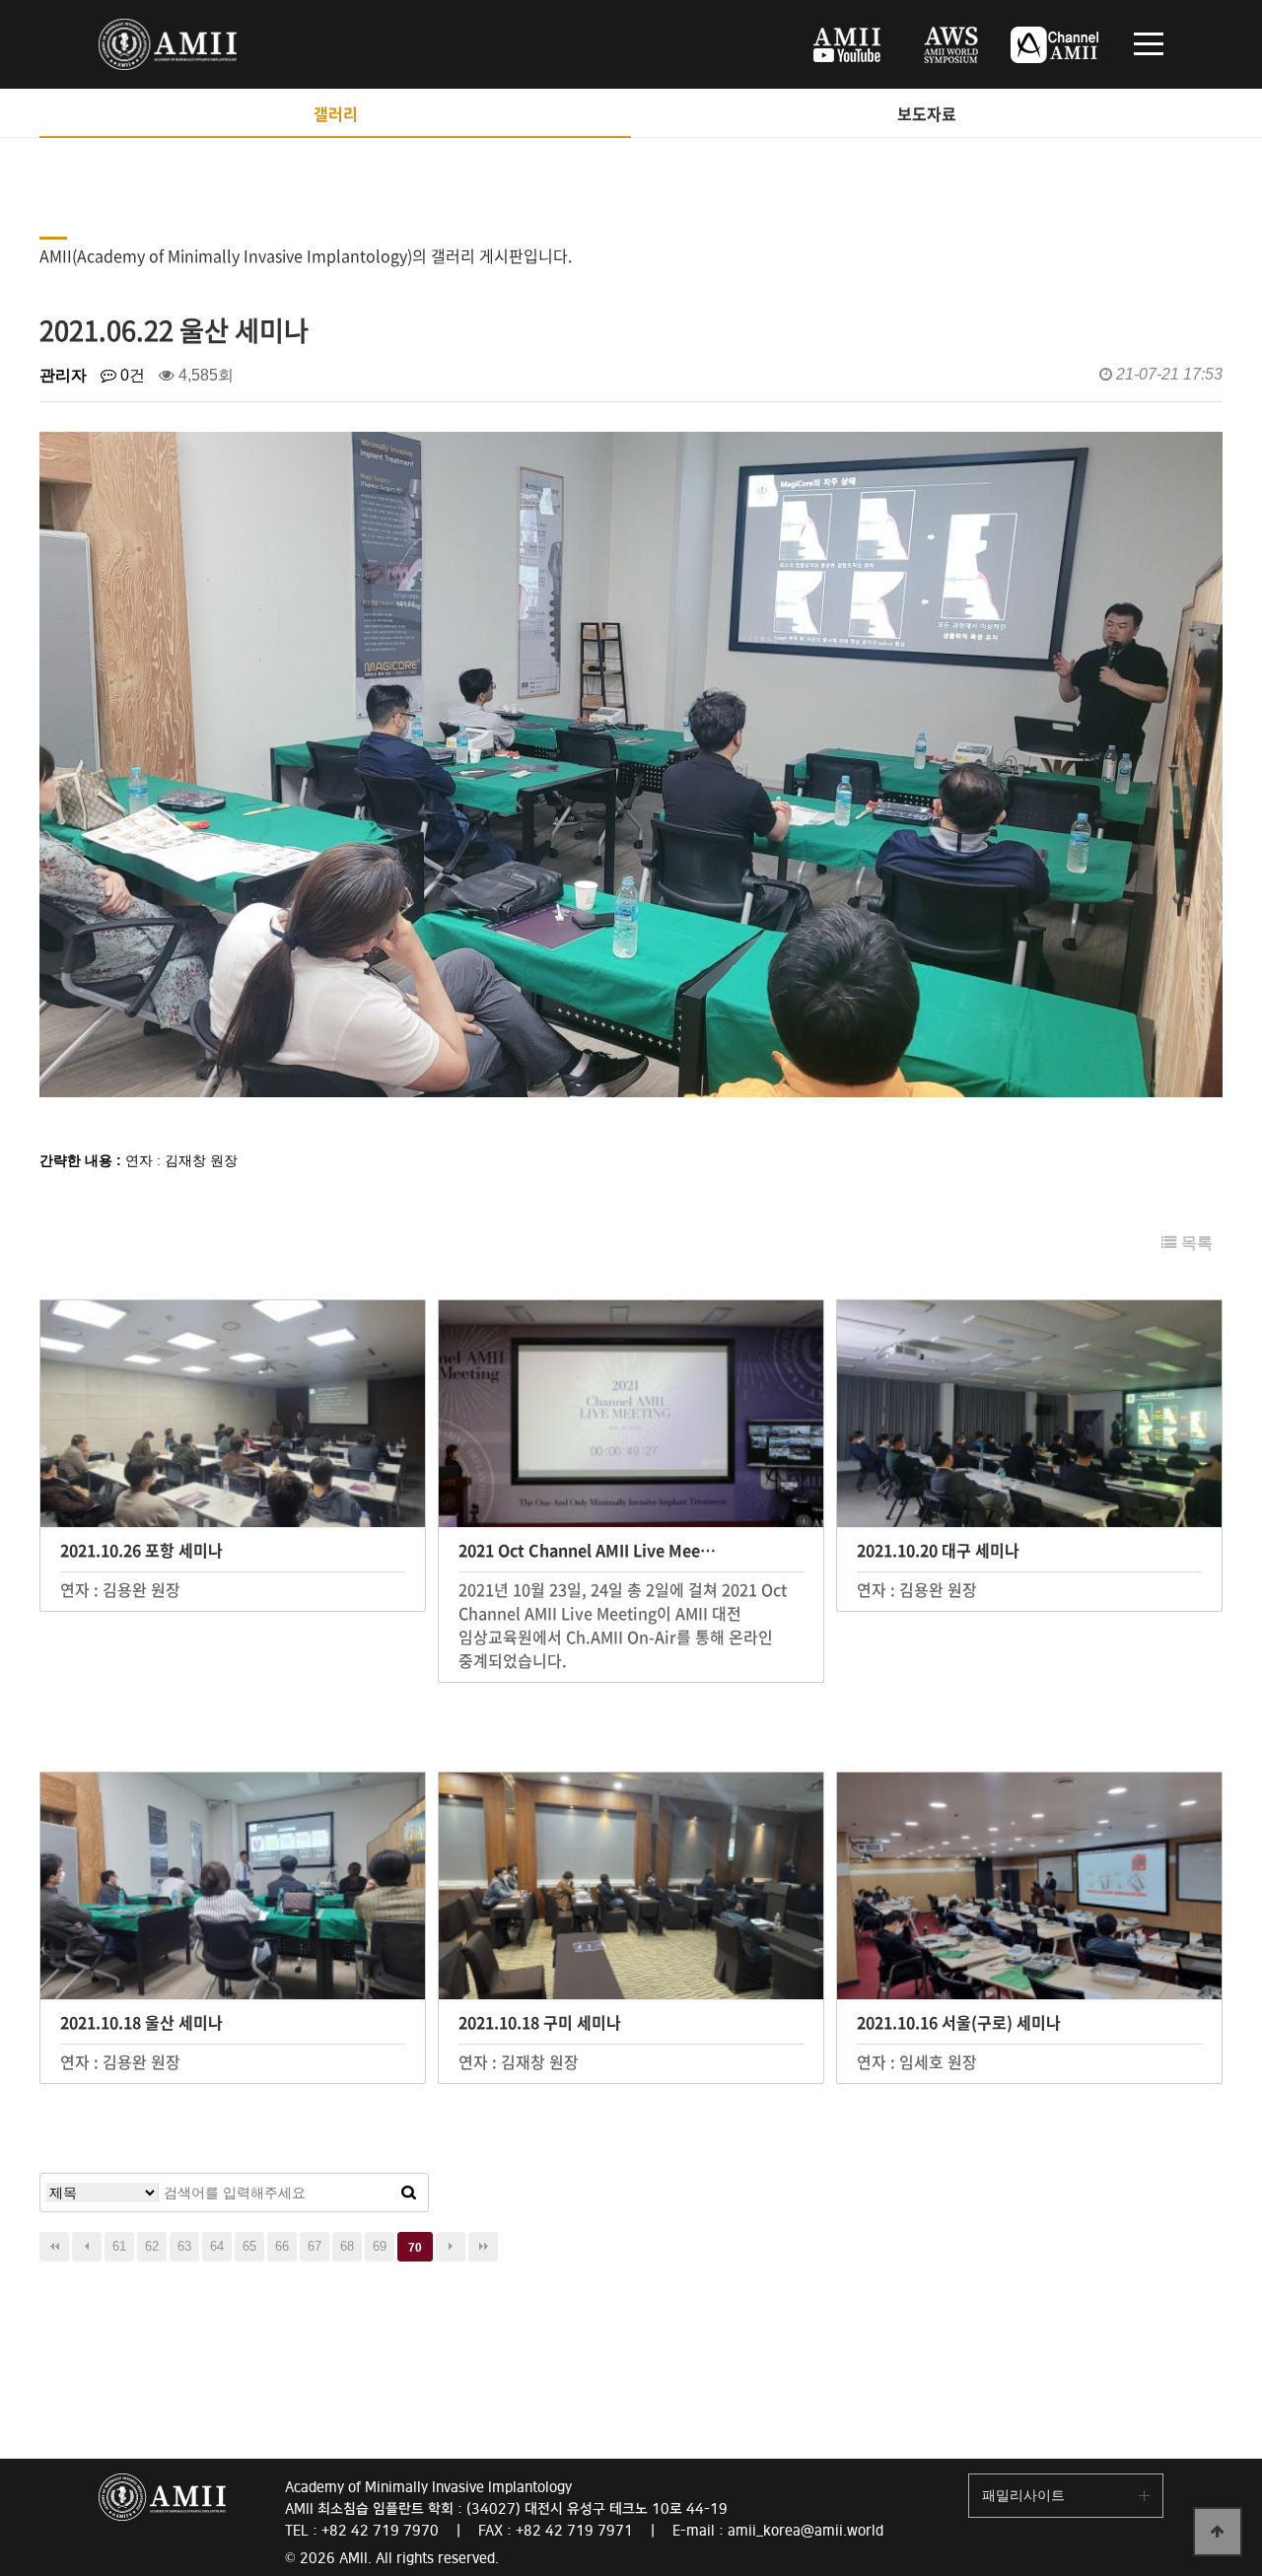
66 (282, 2246)
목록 (1195, 1243)
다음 (451, 2247)
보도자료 (927, 113)
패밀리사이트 (1023, 2495)
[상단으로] (1218, 2532)
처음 (54, 2247)
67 (315, 2246)
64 (217, 2246)
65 (249, 2246)
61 (119, 2246)
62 (152, 2246)
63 (184, 2246)
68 (347, 2246)
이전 (87, 2247)
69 (380, 2246)
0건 (131, 375)
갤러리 (336, 113)
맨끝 (483, 2247)
